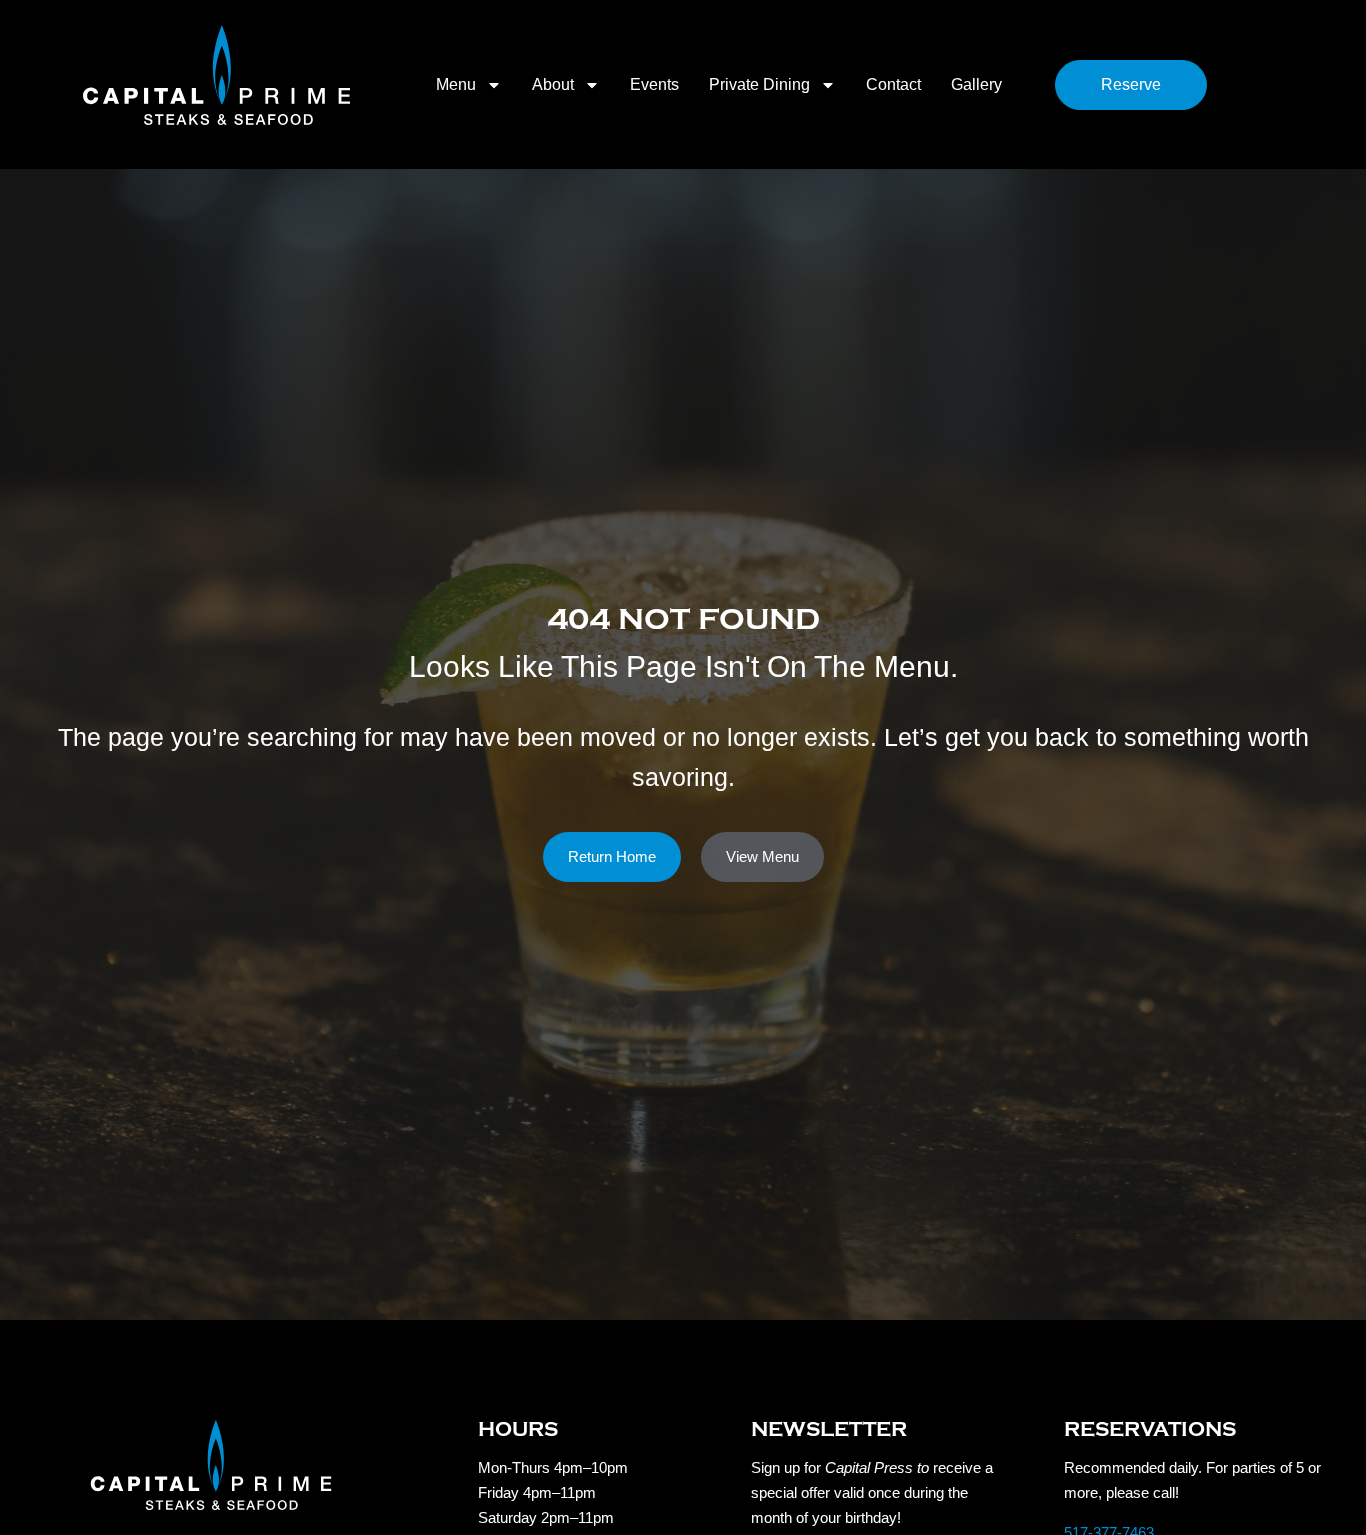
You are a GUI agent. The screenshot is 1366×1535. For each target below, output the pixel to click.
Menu (456, 84)
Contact (893, 84)
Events (654, 84)
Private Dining (759, 84)
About (553, 84)
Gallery (976, 84)
